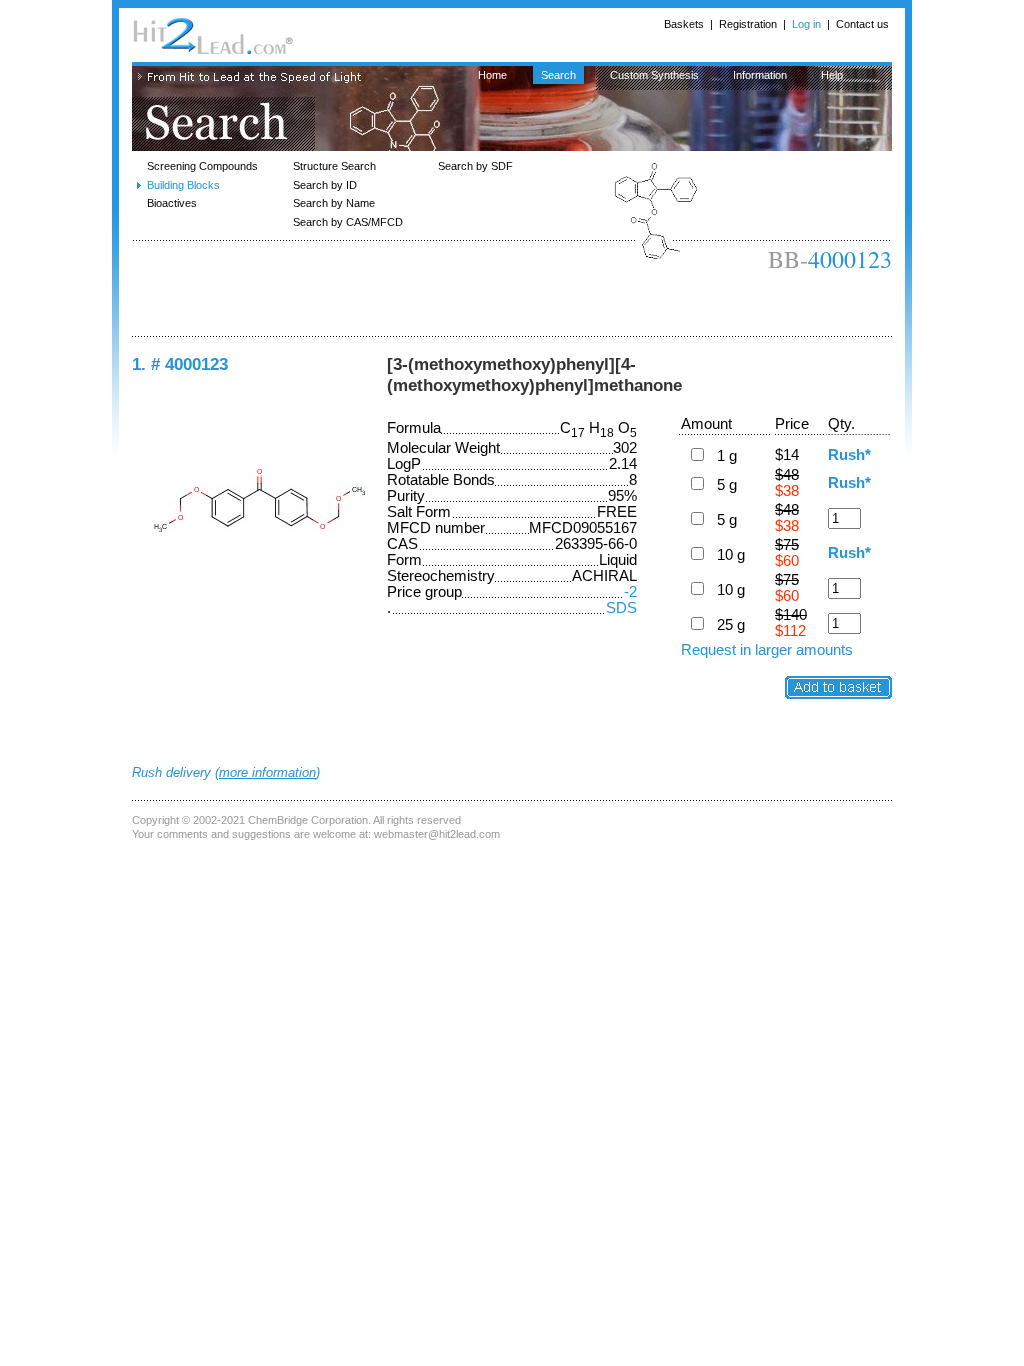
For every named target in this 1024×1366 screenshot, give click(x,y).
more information (267, 772)
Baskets (684, 24)
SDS (621, 608)
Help (832, 75)
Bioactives (172, 203)
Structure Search (334, 166)
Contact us (862, 24)
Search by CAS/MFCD (348, 222)
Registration (748, 24)
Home (492, 75)
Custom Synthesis (654, 75)
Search (558, 75)
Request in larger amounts (767, 650)
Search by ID (325, 185)
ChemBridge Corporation (308, 820)
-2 (630, 592)
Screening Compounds (202, 166)
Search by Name (334, 203)
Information (760, 75)
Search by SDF (475, 166)
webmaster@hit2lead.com (437, 834)
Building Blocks (183, 185)
